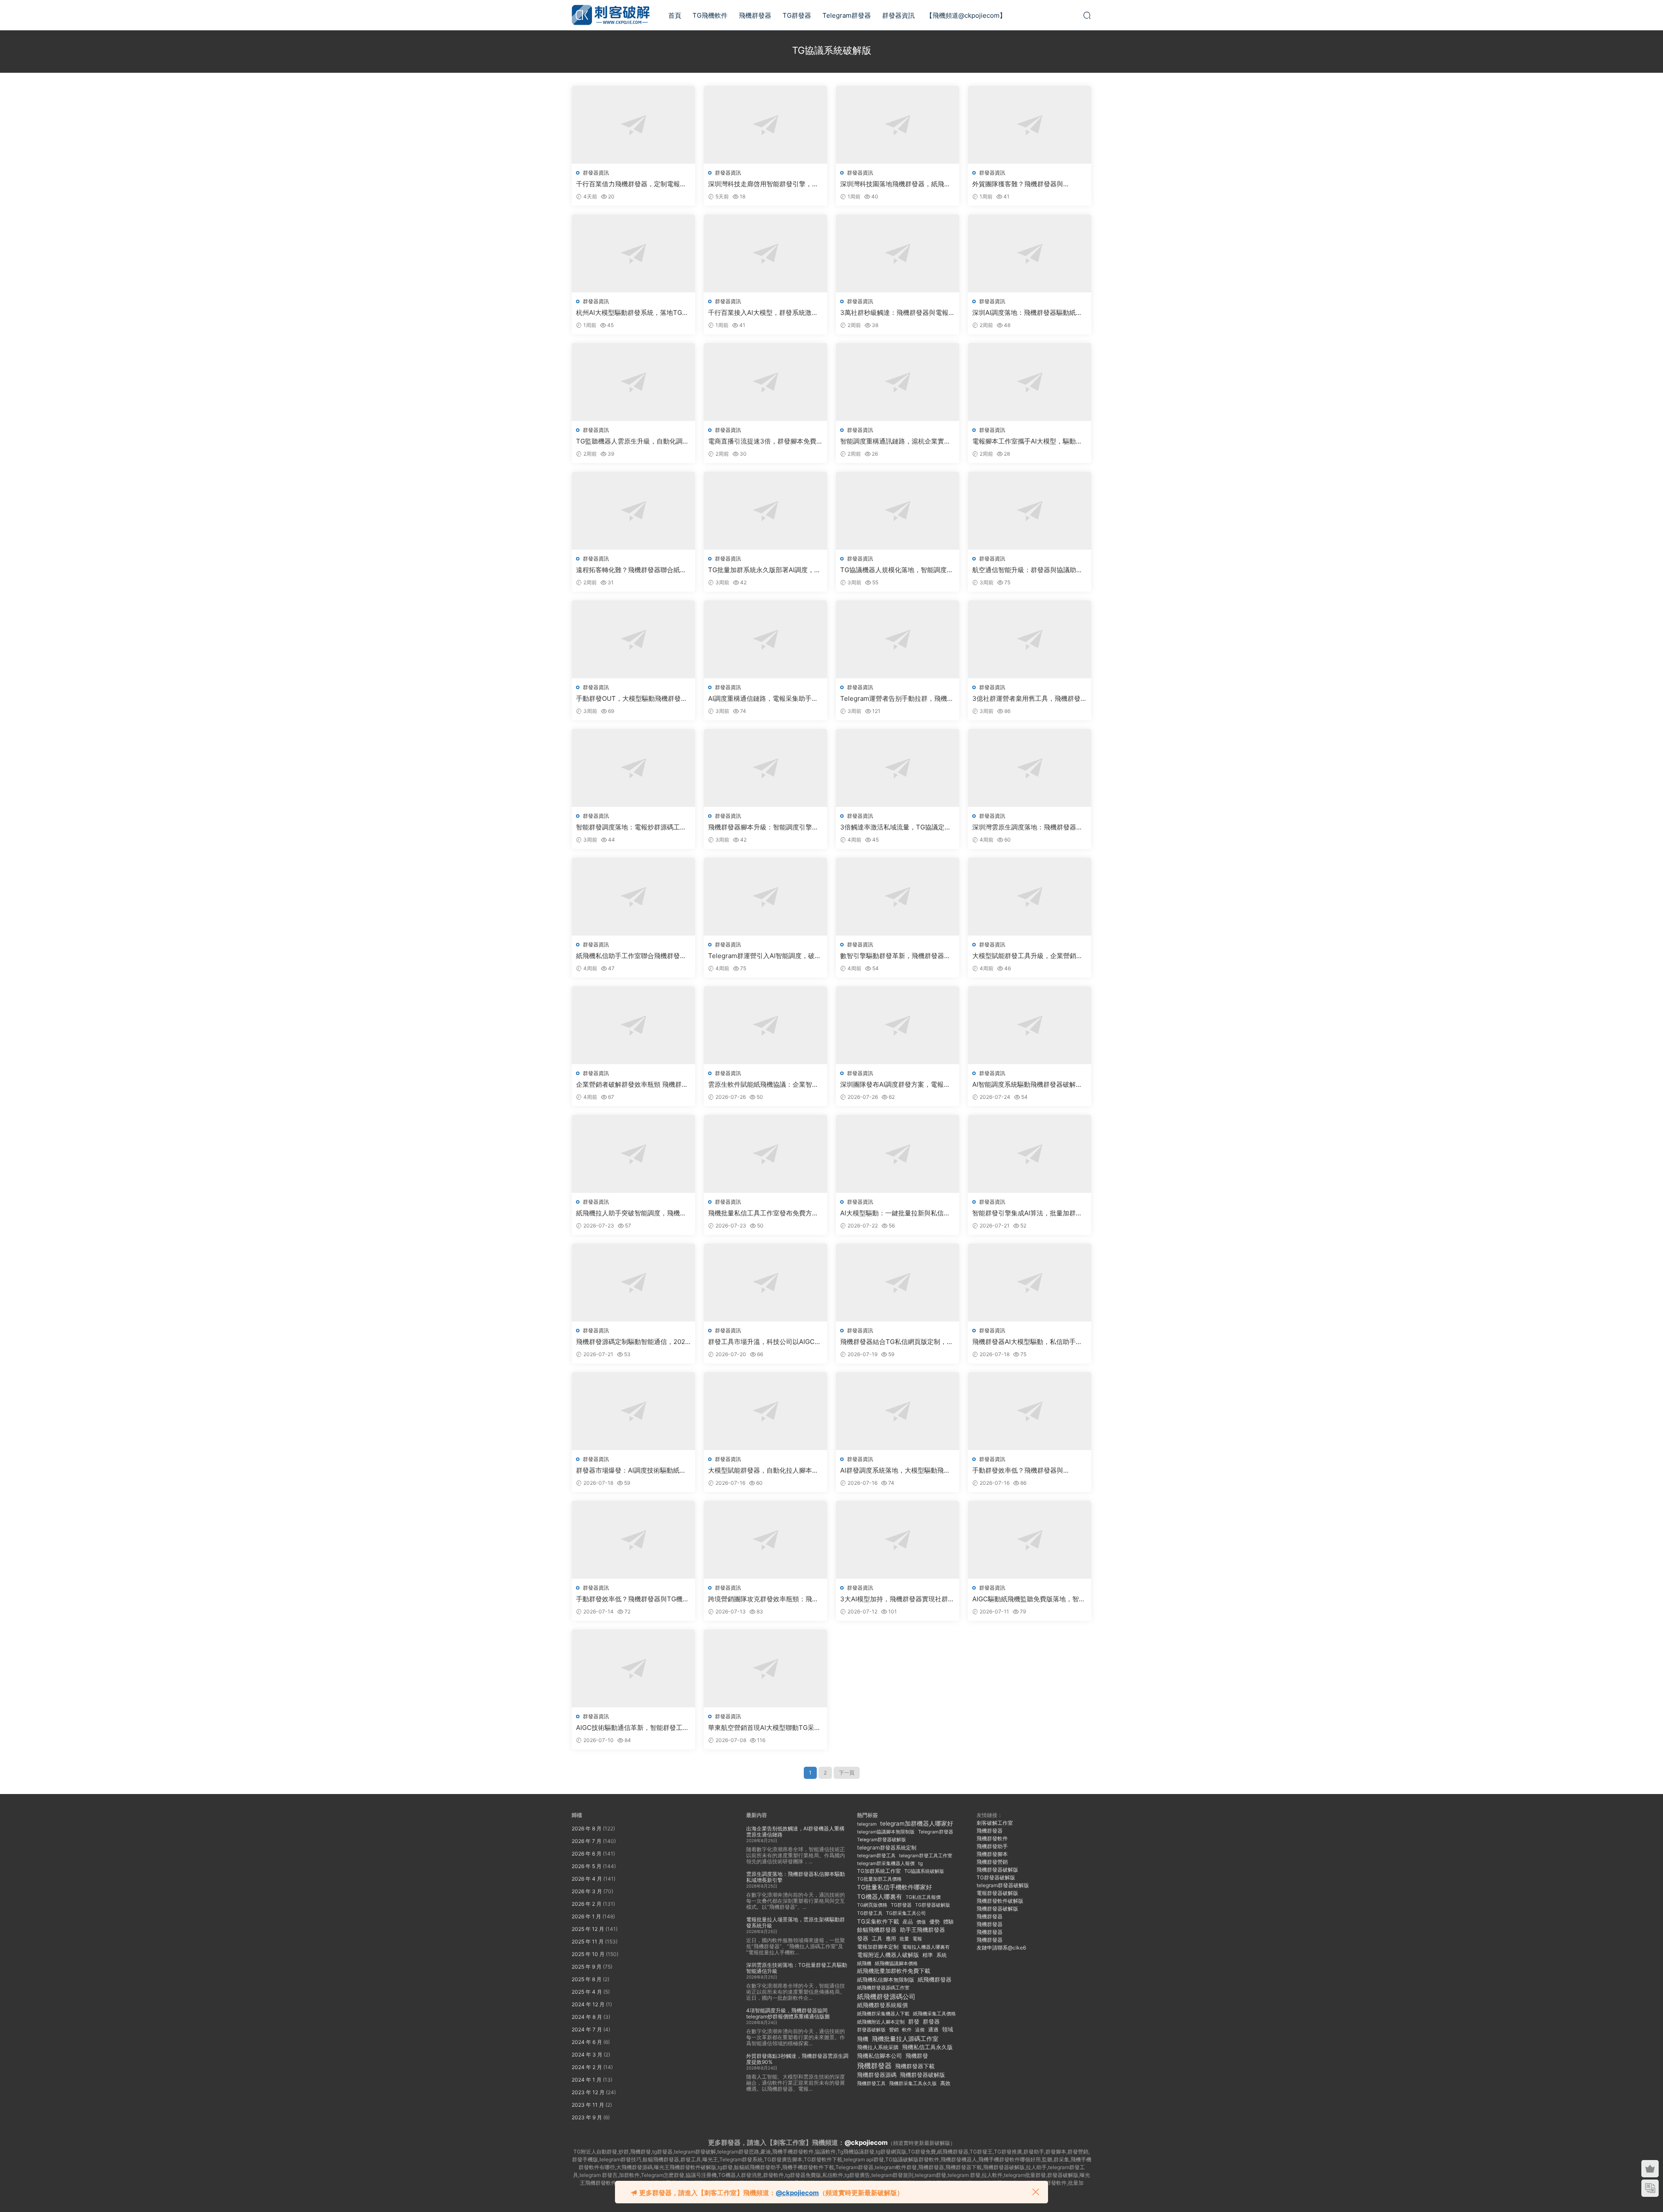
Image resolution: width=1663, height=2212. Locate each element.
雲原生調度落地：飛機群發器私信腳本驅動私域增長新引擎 (796, 1877)
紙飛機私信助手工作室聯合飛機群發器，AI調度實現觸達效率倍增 (628, 956)
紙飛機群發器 (935, 1980)
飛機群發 (917, 2056)
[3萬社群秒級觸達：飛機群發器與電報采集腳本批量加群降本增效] (898, 253)
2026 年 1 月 (586, 1916)
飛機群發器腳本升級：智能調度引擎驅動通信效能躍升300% (763, 827)
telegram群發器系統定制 (887, 1848)
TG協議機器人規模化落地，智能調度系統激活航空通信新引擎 (897, 570)
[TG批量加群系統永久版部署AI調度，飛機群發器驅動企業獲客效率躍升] (765, 511)
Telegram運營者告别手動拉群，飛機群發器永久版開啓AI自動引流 (897, 699)
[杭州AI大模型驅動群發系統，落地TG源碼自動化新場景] (633, 253)
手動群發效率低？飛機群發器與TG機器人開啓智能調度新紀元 (633, 1599)
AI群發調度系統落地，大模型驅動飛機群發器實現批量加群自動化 (895, 1470)
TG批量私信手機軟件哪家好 (895, 1887)
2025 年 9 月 (587, 1967)
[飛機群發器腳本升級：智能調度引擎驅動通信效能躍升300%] (765, 768)
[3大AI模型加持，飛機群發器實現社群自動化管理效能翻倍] (898, 1540)
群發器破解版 (871, 2030)
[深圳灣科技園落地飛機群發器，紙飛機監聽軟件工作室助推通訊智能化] (898, 125)
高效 (945, 2083)
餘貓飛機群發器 (877, 1930)
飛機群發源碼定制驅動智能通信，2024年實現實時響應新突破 (633, 1342)
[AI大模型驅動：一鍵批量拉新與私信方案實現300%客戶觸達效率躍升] (898, 1154)
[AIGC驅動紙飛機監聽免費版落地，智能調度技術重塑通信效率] (1030, 1540)
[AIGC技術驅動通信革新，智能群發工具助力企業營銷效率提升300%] (633, 1668)
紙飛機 (864, 1963)
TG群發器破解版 (933, 1905)
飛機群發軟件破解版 (1000, 1901)
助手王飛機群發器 (922, 1930)
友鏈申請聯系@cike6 (1001, 1948)
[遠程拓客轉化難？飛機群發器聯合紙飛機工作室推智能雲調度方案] (633, 511)
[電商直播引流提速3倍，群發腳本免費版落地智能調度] (765, 382)
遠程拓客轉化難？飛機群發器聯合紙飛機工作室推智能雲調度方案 (631, 570)
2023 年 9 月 (587, 2117)
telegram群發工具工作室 (926, 1856)
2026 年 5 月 (587, 1866)
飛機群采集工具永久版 (913, 2083)
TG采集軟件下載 (878, 1921)
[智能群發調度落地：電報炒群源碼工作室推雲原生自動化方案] (633, 768)
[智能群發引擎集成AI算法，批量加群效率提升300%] (1030, 1154)
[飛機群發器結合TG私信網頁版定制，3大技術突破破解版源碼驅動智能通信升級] (898, 1283)
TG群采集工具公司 (906, 1913)
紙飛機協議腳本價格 (896, 1964)
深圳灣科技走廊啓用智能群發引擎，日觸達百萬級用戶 (763, 184)
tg (920, 1863)
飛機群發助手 (992, 1846)
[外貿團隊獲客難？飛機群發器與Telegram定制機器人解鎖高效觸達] (1030, 125)
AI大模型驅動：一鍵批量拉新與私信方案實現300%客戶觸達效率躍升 (895, 1213)
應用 (891, 1938)
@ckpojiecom (866, 2142)
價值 (921, 1922)
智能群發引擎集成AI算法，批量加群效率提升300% (1027, 1213)
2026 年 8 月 (587, 1828)
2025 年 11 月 (588, 1942)
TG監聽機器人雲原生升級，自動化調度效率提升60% (633, 441)
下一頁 (847, 1773)
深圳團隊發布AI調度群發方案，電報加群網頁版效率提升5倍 (895, 1085)
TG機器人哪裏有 (880, 1896)
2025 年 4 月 (587, 1992)
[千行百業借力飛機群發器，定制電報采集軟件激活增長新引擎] (633, 125)
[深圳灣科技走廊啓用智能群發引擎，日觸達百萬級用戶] (765, 125)
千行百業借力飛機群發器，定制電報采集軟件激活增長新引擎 (631, 184)
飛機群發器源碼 (877, 2075)
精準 (928, 1955)
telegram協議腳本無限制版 (886, 1832)
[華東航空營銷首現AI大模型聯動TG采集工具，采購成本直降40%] (765, 1668)
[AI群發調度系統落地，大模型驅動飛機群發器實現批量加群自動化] (898, 1411)
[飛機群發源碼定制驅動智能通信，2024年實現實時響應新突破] (633, 1283)
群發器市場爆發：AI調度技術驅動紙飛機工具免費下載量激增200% (631, 1470)
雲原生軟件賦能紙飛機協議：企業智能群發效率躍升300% (763, 1085)
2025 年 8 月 (587, 1979)
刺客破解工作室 (995, 1823)
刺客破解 (611, 15)
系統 (942, 1955)
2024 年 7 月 (587, 2029)
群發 (914, 2022)
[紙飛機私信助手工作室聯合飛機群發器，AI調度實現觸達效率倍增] (633, 897)
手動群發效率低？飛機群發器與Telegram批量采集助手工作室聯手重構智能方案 (1029, 1470)
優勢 (935, 1922)
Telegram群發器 (847, 15)
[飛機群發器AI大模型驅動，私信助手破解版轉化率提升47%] (1030, 1283)
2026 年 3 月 (587, 1891)
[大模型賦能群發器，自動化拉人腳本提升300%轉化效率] (765, 1411)
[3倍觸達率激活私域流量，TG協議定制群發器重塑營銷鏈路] (898, 768)
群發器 (931, 2022)
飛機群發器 (755, 15)
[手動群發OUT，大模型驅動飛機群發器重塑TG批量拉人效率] (633, 639)
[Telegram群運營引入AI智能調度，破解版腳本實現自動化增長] (765, 897)
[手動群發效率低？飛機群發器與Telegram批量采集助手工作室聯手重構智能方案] (1030, 1411)
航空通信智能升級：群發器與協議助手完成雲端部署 (1027, 570)
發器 (863, 1938)
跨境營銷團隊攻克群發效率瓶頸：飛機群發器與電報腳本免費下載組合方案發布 (763, 1599)
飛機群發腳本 (992, 1854)
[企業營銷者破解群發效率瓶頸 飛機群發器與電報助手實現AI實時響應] (633, 1025)
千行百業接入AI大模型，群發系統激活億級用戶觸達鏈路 (763, 313)
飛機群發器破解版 (922, 2075)
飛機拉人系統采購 (878, 2047)
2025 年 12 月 (588, 1929)
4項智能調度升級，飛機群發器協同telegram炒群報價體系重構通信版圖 (788, 2013)
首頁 (675, 15)
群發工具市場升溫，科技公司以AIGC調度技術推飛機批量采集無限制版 (765, 1342)
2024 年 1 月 (587, 2080)
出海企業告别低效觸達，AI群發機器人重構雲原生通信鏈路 (795, 1831)
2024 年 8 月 (587, 2017)
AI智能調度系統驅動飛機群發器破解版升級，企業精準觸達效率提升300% (1027, 1085)
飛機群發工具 (871, 2084)
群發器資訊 (898, 15)
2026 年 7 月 (587, 1841)
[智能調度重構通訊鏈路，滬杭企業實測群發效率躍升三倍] (898, 382)
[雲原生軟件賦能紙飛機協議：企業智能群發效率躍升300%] (765, 1025)
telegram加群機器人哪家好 (917, 1823)
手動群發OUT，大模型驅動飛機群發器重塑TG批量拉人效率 (632, 699)
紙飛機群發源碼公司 (886, 1997)
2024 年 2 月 (587, 2067)
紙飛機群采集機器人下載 (883, 2014)
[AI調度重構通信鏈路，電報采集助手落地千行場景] (765, 639)
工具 (877, 1938)
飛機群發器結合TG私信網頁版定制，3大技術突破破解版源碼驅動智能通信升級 (896, 1342)
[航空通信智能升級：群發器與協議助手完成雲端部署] (1030, 511)
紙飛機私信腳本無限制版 (886, 1980)
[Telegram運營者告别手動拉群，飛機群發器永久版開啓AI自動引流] (898, 639)
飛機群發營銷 (992, 1862)
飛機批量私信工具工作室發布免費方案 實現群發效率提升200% (763, 1213)
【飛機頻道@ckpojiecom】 (966, 15)
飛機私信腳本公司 (880, 2056)
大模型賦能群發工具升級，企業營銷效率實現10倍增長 (1027, 956)
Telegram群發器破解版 (882, 1840)
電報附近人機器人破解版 (888, 1955)
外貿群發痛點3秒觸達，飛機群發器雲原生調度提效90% (797, 2059)
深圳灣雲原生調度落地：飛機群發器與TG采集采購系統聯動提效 (1027, 827)
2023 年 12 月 (588, 2092)
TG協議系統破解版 (924, 1871)
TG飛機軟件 (710, 15)
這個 (920, 2030)
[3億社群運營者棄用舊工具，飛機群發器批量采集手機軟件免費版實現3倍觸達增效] (1030, 639)
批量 (904, 1939)
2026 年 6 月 (587, 1854)
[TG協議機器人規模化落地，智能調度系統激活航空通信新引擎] (898, 511)
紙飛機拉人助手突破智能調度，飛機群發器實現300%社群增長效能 (631, 1213)
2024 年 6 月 (587, 2042)
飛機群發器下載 (915, 2066)
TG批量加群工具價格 (879, 1879)
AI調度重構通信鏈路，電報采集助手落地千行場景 (763, 699)
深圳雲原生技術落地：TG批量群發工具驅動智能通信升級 (797, 1968)
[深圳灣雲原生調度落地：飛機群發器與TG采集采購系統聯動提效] (1030, 768)
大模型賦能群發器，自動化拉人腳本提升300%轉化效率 (763, 1470)
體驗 (948, 1922)
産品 (908, 1922)
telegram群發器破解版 (1003, 1885)
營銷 (894, 2030)
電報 (917, 1939)
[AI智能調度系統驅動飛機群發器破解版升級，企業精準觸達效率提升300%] (1030, 1025)
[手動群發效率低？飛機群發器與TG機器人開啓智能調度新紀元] (633, 1540)
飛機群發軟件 (992, 1838)
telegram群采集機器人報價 (886, 1863)
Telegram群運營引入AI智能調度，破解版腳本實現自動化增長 (765, 956)
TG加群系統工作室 (879, 1871)
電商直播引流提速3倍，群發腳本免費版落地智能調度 (765, 441)
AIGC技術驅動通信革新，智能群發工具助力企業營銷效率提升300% (633, 1728)
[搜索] (1087, 15)
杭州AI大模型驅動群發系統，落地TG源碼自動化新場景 (632, 313)
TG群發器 (797, 15)
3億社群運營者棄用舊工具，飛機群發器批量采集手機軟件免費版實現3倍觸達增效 (1030, 699)
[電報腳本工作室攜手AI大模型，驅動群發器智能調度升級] (1030, 382)
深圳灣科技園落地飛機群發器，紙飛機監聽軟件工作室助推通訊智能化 (895, 184)
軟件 (907, 2030)
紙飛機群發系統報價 (882, 2005)
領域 (948, 2029)
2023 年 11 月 (588, 2105)
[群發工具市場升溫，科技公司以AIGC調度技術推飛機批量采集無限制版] (765, 1283)
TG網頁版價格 (872, 1905)
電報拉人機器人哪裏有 (926, 1947)
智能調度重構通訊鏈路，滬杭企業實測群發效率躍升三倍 (895, 441)
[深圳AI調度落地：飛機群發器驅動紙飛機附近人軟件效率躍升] (1030, 253)
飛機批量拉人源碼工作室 (905, 2039)
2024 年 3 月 (587, 2055)
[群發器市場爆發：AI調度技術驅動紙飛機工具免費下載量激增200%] (633, 1411)
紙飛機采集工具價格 (934, 2014)
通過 (933, 2029)
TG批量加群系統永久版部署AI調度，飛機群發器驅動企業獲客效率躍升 (764, 570)
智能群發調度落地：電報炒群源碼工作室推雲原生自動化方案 (631, 827)
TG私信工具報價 (923, 1897)
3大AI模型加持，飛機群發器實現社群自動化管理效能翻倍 (897, 1599)
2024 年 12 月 (588, 2004)
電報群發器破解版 (997, 1893)
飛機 (863, 2039)
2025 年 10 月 (588, 1954)
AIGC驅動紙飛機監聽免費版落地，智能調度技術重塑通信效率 (1029, 1599)
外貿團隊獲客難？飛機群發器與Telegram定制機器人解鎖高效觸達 (1022, 184)
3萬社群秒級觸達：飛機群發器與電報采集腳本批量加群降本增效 (898, 313)
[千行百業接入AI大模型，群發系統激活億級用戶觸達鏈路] (765, 253)
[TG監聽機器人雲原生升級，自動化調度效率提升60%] (633, 382)
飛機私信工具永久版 (927, 2047)
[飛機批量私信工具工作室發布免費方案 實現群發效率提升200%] (765, 1154)
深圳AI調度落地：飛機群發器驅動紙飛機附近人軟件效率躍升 (1027, 313)
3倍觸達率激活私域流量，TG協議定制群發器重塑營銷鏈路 (896, 827)
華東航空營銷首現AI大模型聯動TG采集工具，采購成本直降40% (764, 1728)
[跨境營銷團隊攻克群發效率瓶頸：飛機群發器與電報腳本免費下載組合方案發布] (765, 1540)
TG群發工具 (870, 1913)
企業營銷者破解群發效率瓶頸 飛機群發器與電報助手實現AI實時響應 (632, 1085)
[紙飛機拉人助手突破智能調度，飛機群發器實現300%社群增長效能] (633, 1154)
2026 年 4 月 (587, 1879)
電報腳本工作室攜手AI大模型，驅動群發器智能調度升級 (1027, 441)
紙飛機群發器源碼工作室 (883, 1988)
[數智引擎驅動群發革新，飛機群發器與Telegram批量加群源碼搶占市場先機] (898, 897)
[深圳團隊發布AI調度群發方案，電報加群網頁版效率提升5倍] (898, 1025)
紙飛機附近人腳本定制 (881, 2022)
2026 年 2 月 (587, 1904)
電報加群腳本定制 (878, 1947)
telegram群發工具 (876, 1856)
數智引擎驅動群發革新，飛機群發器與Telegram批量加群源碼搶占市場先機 (895, 956)
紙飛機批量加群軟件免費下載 (894, 1971)
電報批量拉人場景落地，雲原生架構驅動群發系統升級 (796, 1922)
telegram (867, 1824)
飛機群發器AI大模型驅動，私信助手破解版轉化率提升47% (1027, 1342)
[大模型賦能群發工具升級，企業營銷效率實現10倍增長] (1030, 897)
